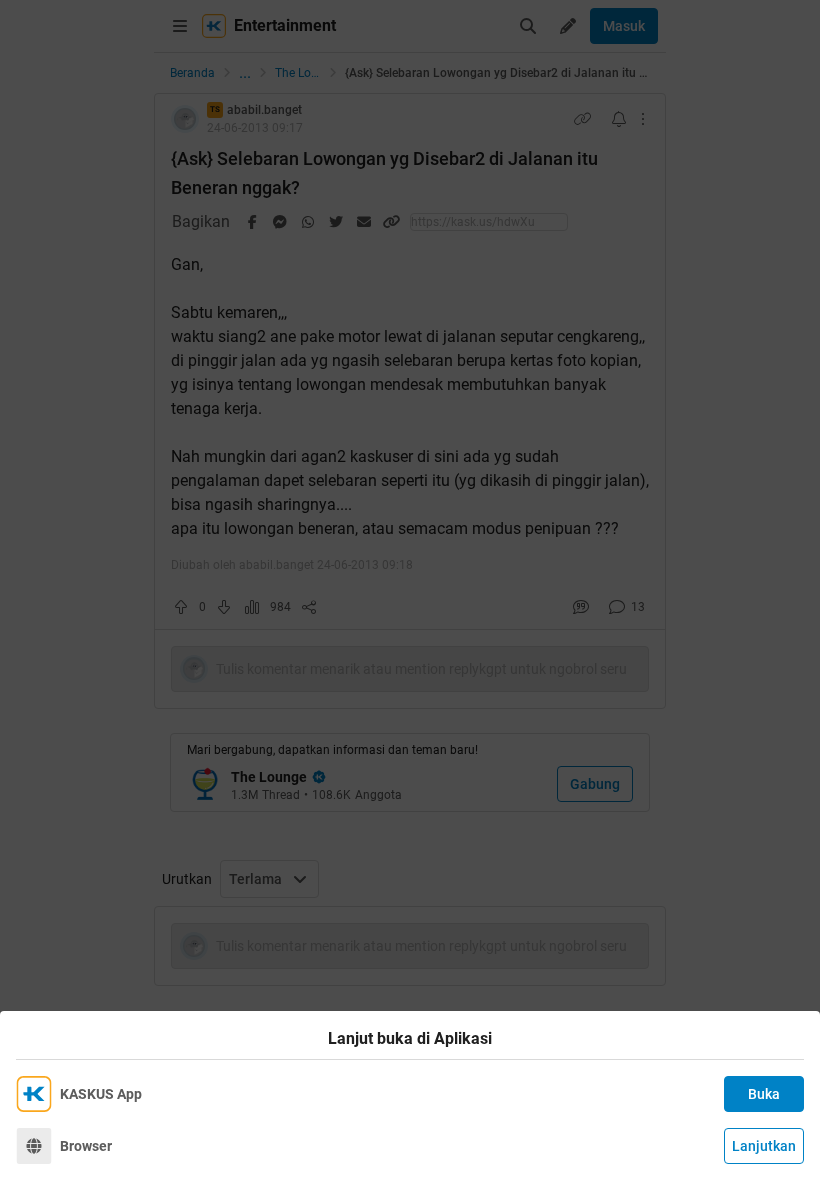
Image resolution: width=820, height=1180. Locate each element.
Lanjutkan (764, 1146)
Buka (764, 1094)
